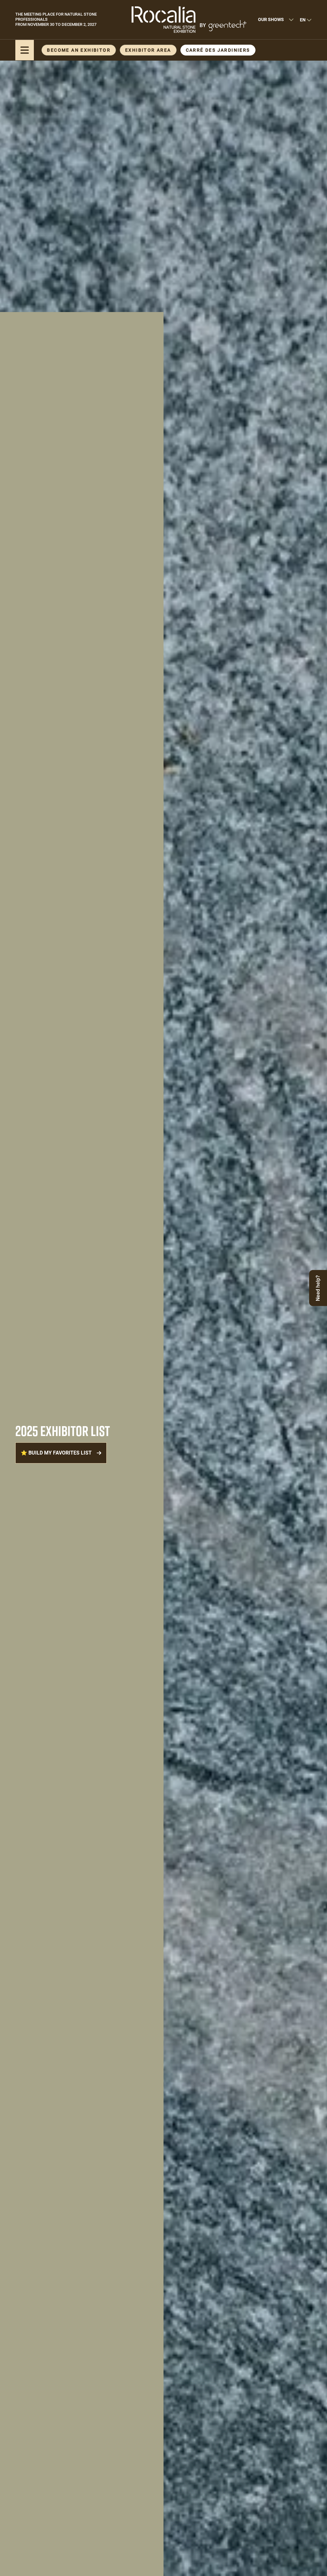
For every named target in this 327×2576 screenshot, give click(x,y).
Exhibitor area (148, 50)
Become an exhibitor (79, 50)
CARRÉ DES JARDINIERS (218, 50)
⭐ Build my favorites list (56, 1453)
